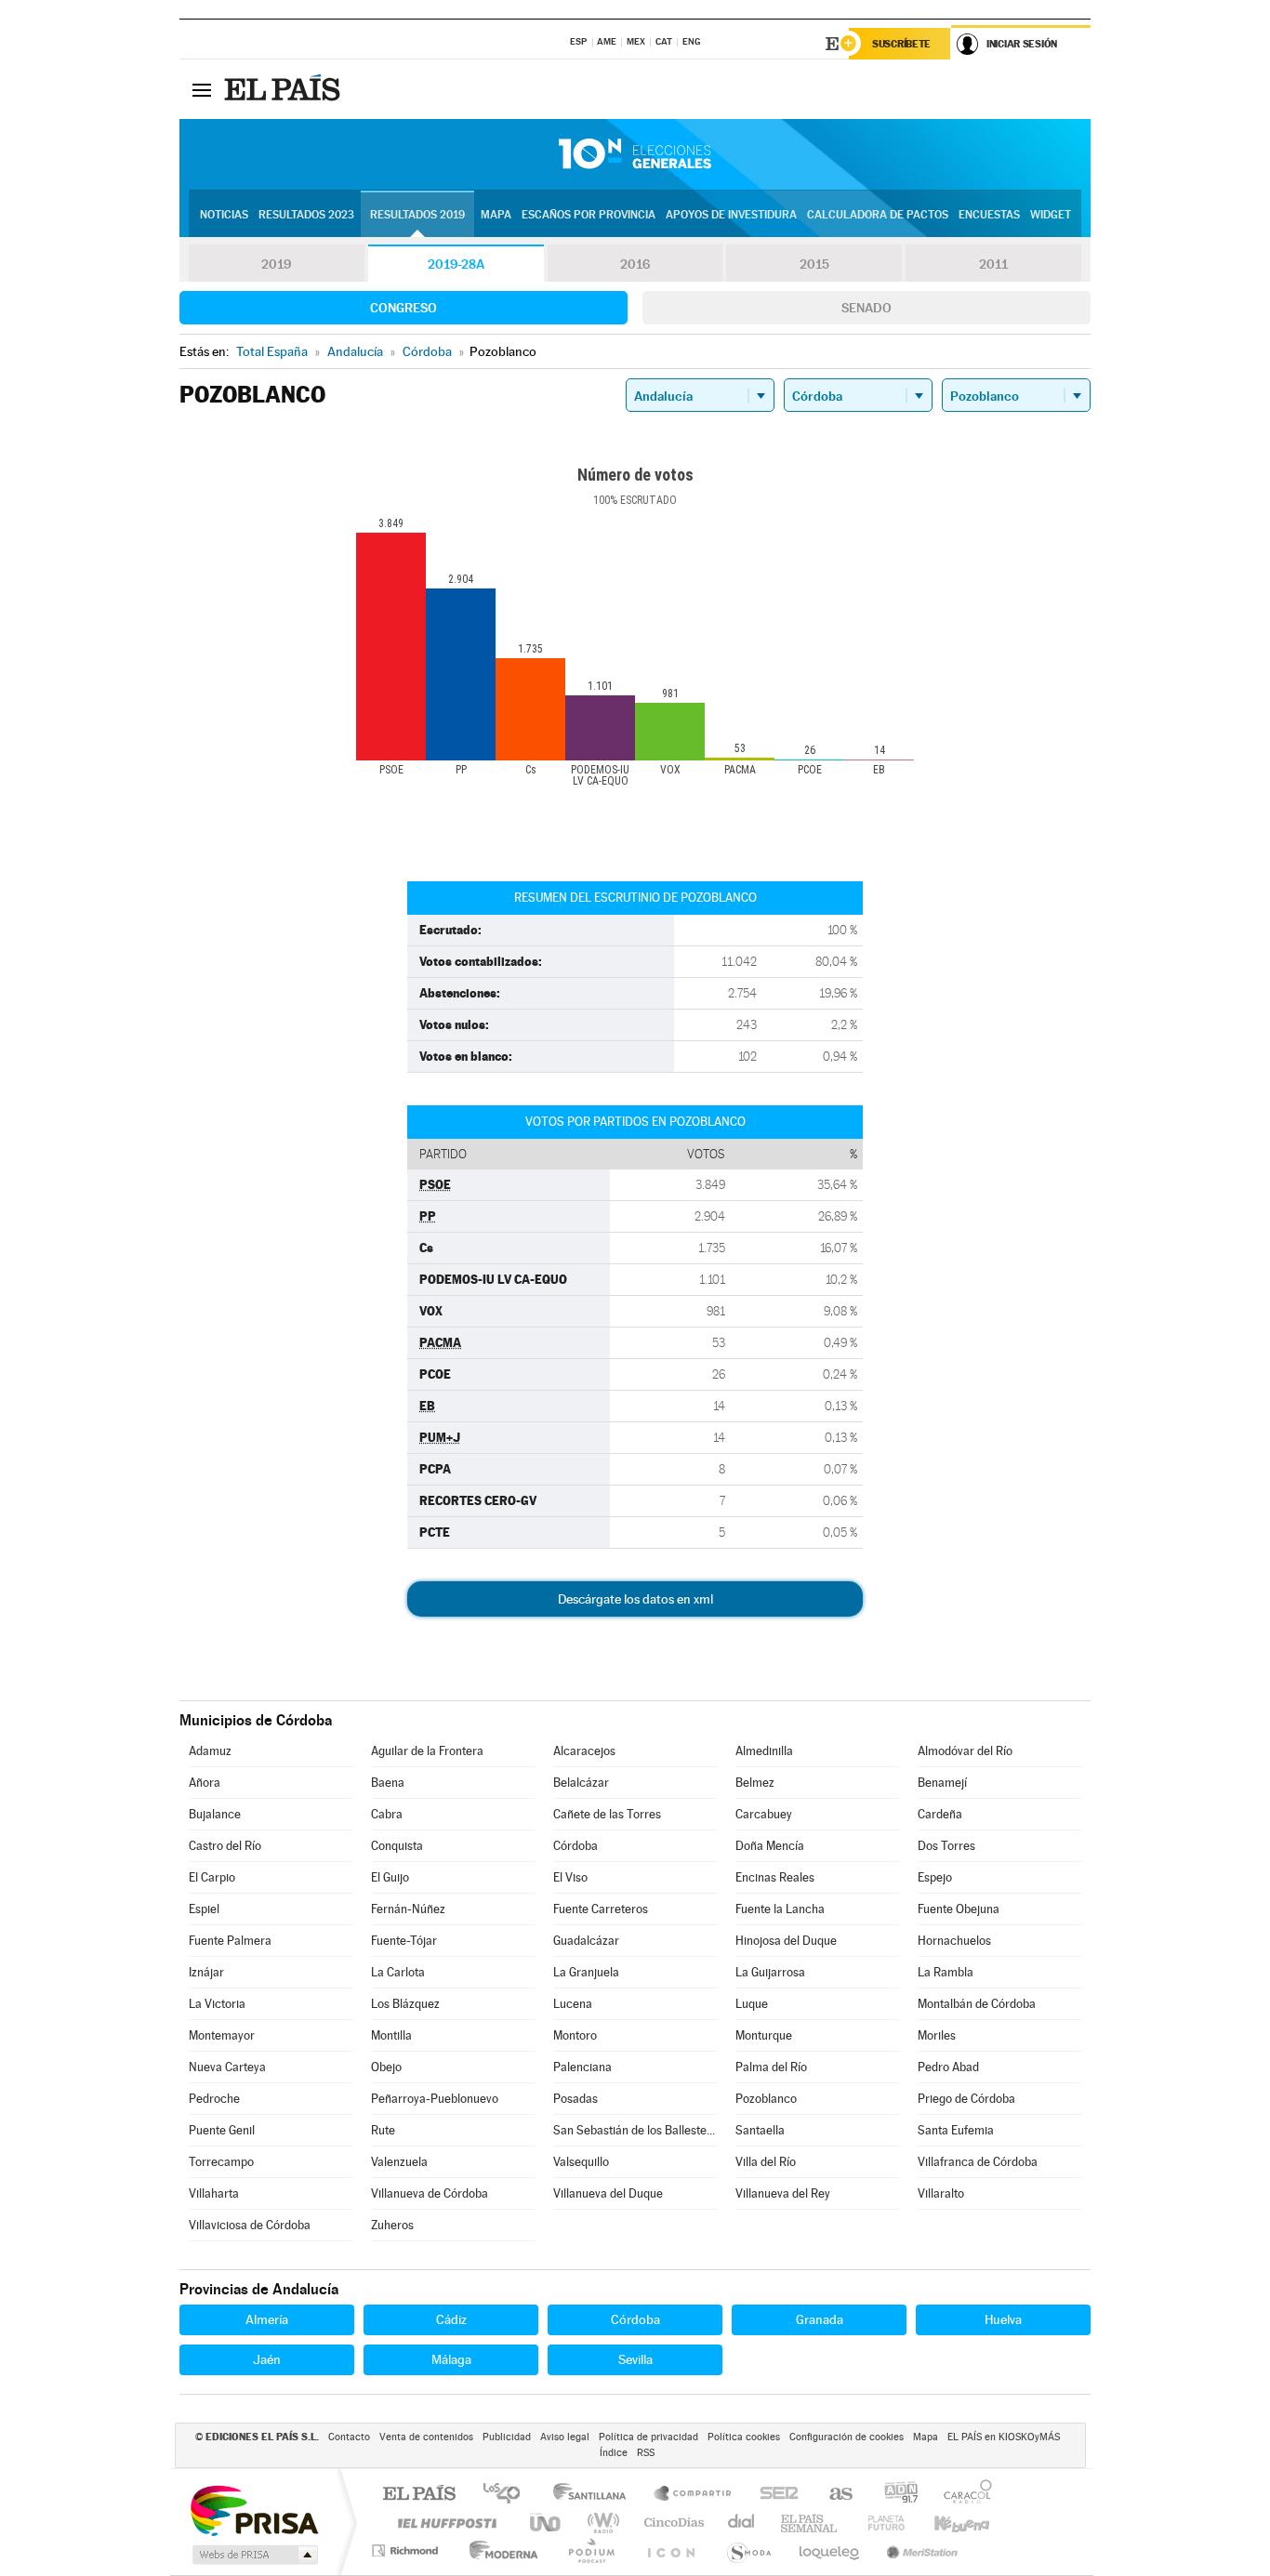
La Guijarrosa (770, 1972)
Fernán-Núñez (408, 1909)
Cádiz (451, 2319)
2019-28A (456, 264)
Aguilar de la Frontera (427, 1751)
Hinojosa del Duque (786, 1941)
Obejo (386, 2067)
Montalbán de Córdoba (977, 2004)
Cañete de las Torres (607, 1814)
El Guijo (390, 1877)
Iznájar (206, 1972)
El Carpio (212, 1877)
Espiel (204, 1909)
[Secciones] (202, 89)
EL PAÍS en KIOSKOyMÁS (1004, 2437)
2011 (993, 264)
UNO (547, 2523)
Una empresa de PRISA (254, 2510)
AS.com (833, 2495)
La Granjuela (586, 1972)
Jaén (267, 2359)
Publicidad (507, 2437)
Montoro (575, 2035)
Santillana (595, 2495)
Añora (205, 1783)
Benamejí (942, 1783)
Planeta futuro (879, 2523)
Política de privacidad (648, 2437)
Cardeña (940, 1814)
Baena (388, 1783)
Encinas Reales (775, 1877)
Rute (383, 2130)
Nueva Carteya (227, 2067)
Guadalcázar (586, 1941)
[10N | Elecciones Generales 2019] (635, 154)
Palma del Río (771, 2067)
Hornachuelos (954, 1941)
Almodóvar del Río (965, 1751)
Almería (267, 2319)
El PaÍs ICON (670, 2550)
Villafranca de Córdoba (978, 2162)
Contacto (349, 2437)
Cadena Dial (742, 2523)
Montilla (391, 2035)
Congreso (403, 308)
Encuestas (989, 215)
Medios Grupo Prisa (253, 2555)
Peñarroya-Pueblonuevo (435, 2099)
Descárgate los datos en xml (635, 1599)
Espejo (935, 1877)
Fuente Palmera (230, 1941)
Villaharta (214, 2193)
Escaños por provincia (589, 215)
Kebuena (946, 2523)
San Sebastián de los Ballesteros (635, 2130)
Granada (820, 2319)
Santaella (760, 2130)
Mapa (496, 215)
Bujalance (215, 1814)
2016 (635, 264)
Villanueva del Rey (783, 2193)
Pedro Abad (948, 2067)
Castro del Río (225, 1846)
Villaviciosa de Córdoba (250, 2225)
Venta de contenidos (426, 2437)
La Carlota (398, 1972)
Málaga (451, 2359)
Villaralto (941, 2193)
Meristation (919, 2550)
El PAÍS (419, 2495)
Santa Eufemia (956, 2130)
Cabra (387, 1814)
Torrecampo (221, 2162)
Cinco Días (671, 2523)
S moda (748, 2550)
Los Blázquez (405, 2004)
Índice (614, 2453)
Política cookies (744, 2437)
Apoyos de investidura (731, 215)
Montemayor (222, 2035)
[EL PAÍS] (284, 89)
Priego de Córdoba (966, 2099)
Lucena (573, 2004)
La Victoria (217, 2004)
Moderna (499, 2550)
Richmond (407, 2550)
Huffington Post (443, 2523)
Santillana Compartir (694, 2495)
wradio (600, 2523)
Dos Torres (946, 1846)
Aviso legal (565, 2437)
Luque (752, 2004)
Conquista (397, 1846)
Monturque (764, 2035)
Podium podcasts (590, 2550)
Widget (1051, 215)
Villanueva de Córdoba (430, 2193)
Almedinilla (764, 1751)
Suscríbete (901, 44)
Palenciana (582, 2067)
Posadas (575, 2099)
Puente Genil (222, 2130)
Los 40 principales (508, 2495)
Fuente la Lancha (780, 1909)
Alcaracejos (584, 1751)
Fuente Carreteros (601, 1909)
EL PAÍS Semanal (810, 2523)
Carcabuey (764, 1814)
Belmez (755, 1783)
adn (894, 2495)
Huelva (1003, 2319)
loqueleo (830, 2550)
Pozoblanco (766, 2099)
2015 (814, 264)
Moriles (937, 2035)
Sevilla (635, 2359)
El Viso (570, 1877)
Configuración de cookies (847, 2437)
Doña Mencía (770, 1846)
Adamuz (210, 1751)
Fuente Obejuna (959, 1909)
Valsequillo (581, 2162)
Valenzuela (399, 2162)
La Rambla (946, 1972)
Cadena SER (774, 2495)
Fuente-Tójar (404, 1941)
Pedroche (214, 2099)
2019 (276, 264)
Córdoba (575, 1846)
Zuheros (392, 2225)
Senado (867, 308)
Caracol (962, 2495)
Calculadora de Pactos (878, 215)
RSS (646, 2453)
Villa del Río (766, 2162)
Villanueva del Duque (608, 2193)
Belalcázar (581, 1783)
